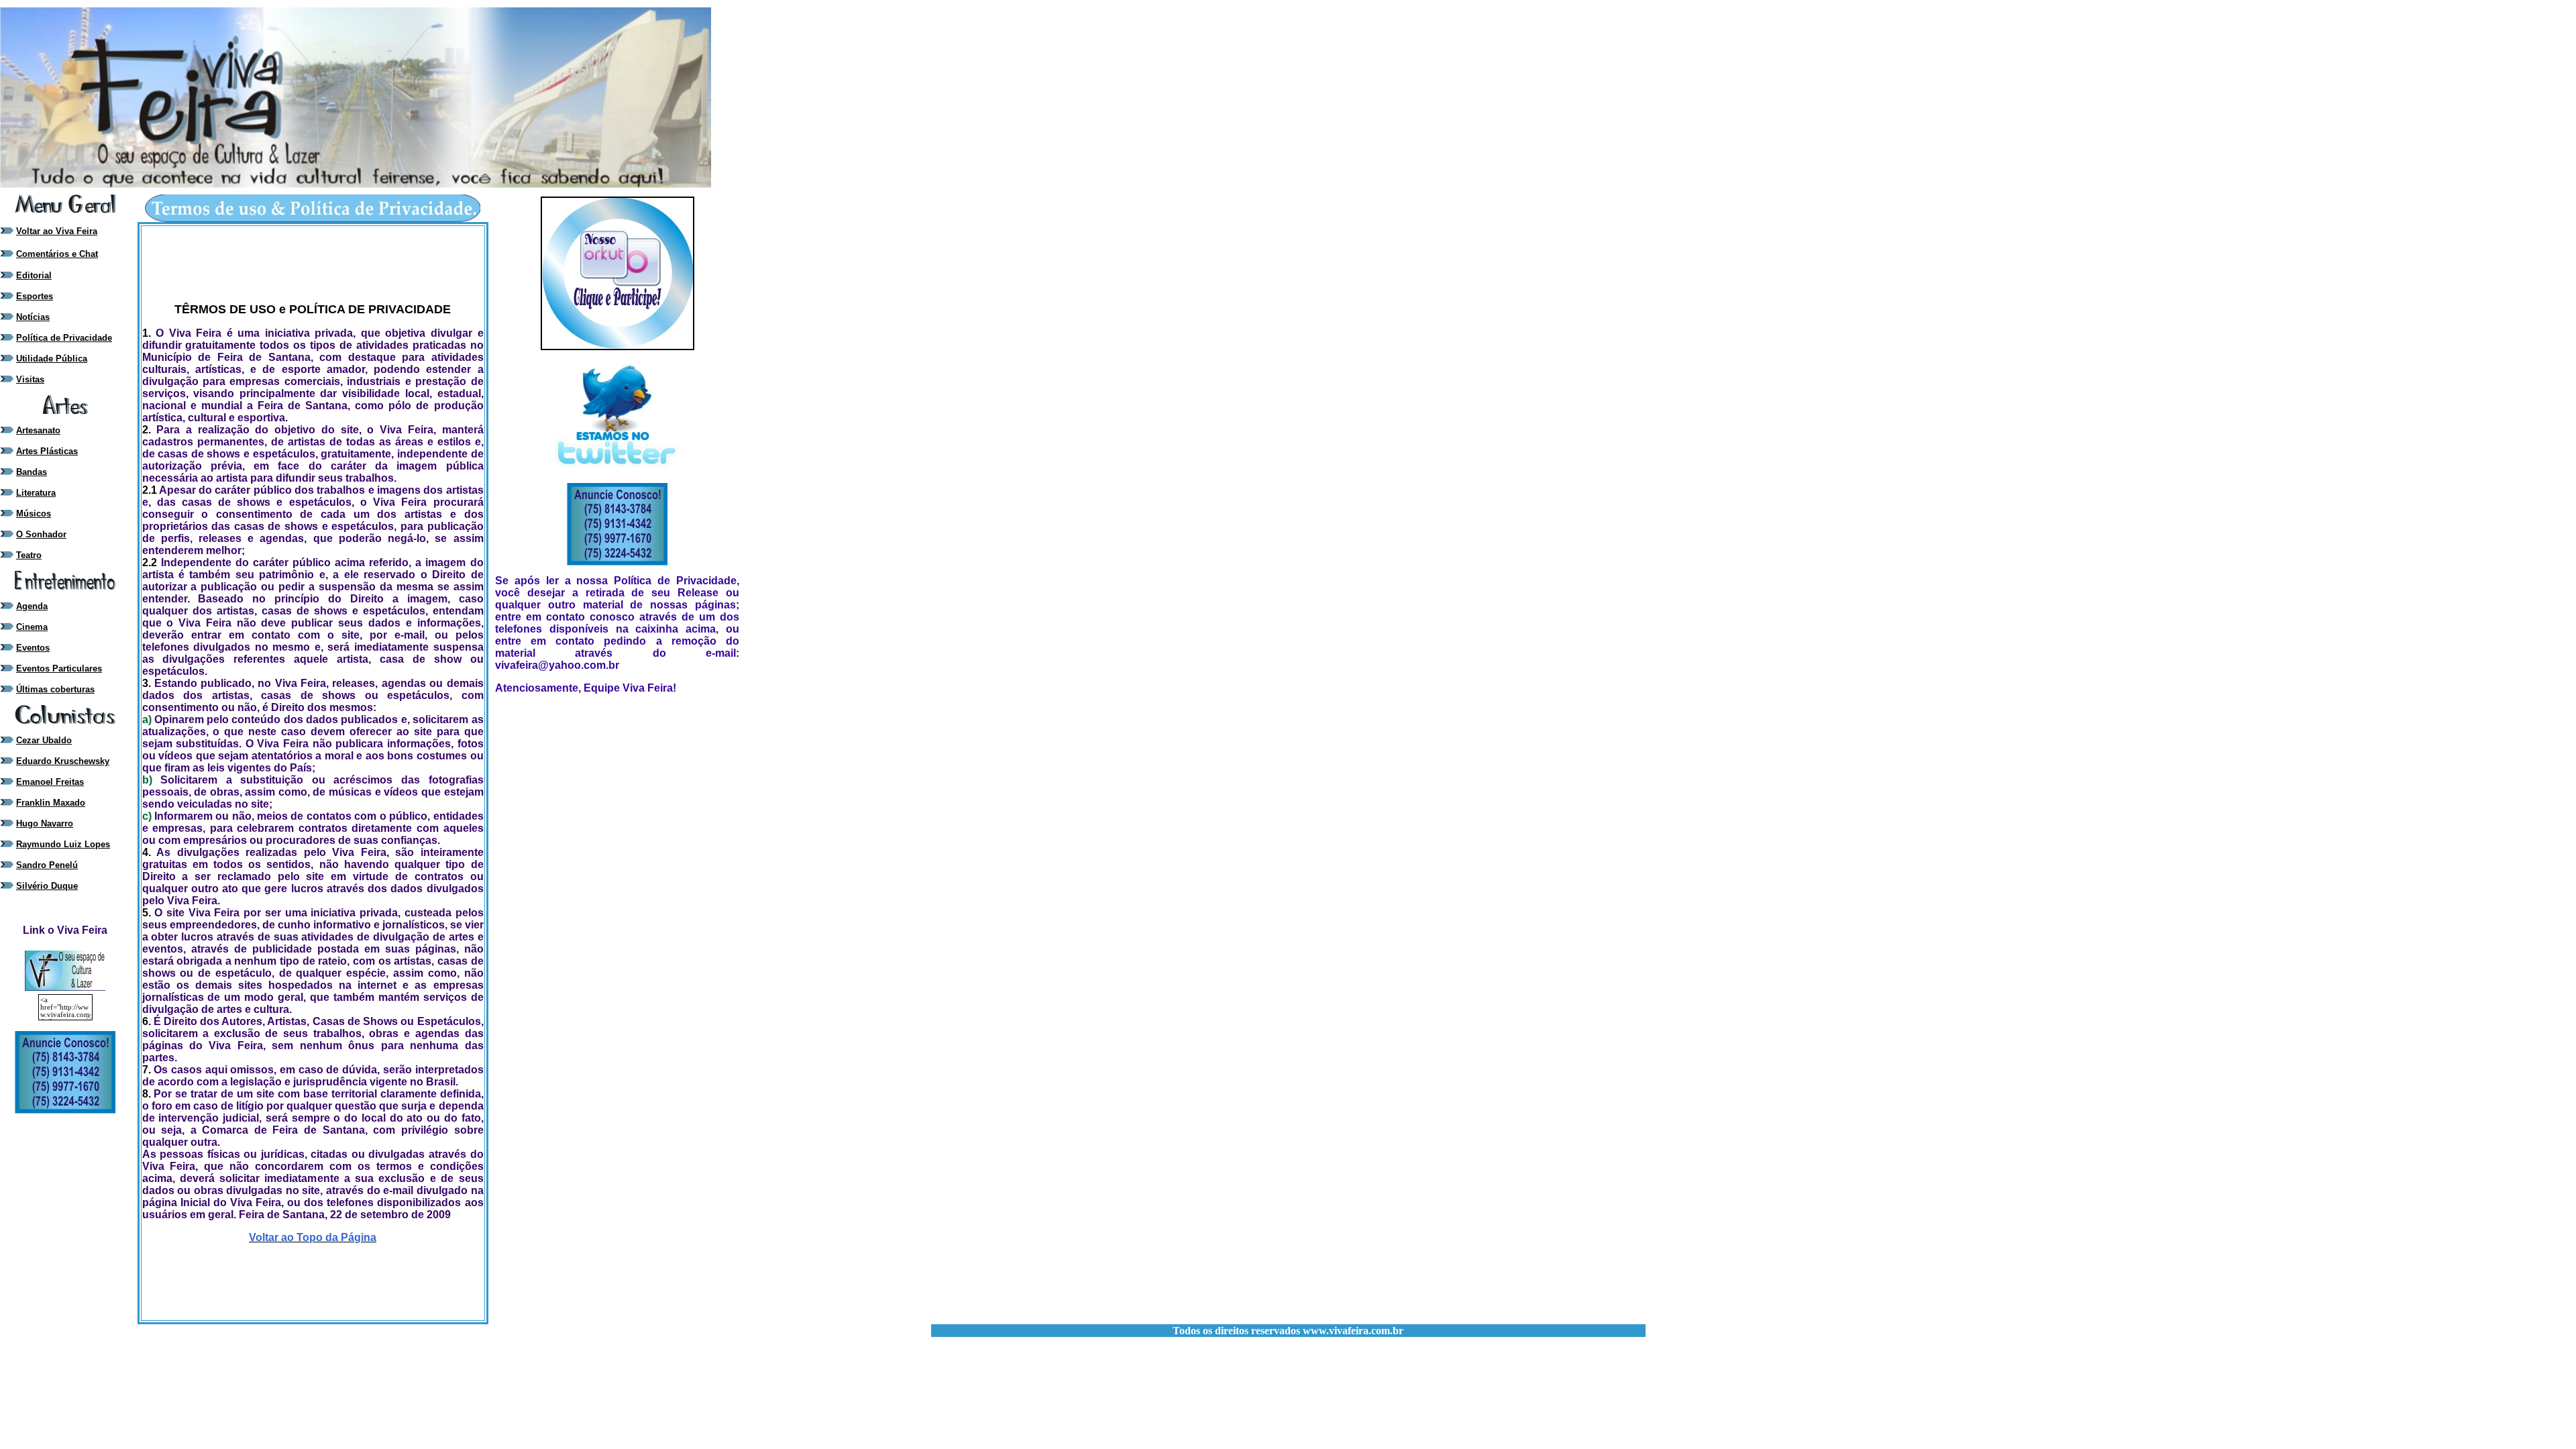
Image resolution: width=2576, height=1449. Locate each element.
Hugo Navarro (45, 823)
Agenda (32, 606)
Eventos (33, 648)
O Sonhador (41, 534)
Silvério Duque (47, 886)
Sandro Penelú (47, 865)
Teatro (29, 555)
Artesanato (38, 430)
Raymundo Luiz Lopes (63, 844)
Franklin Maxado (51, 803)
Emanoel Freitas (50, 782)
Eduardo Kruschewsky (63, 761)
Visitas (30, 379)
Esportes (35, 296)
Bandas (32, 472)
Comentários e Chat (57, 254)
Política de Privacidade (64, 338)
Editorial (34, 275)
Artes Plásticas (47, 451)
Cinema (32, 627)
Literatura (36, 493)
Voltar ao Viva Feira (57, 231)
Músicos (34, 514)
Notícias (33, 317)
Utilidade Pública (52, 359)
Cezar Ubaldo (44, 740)
